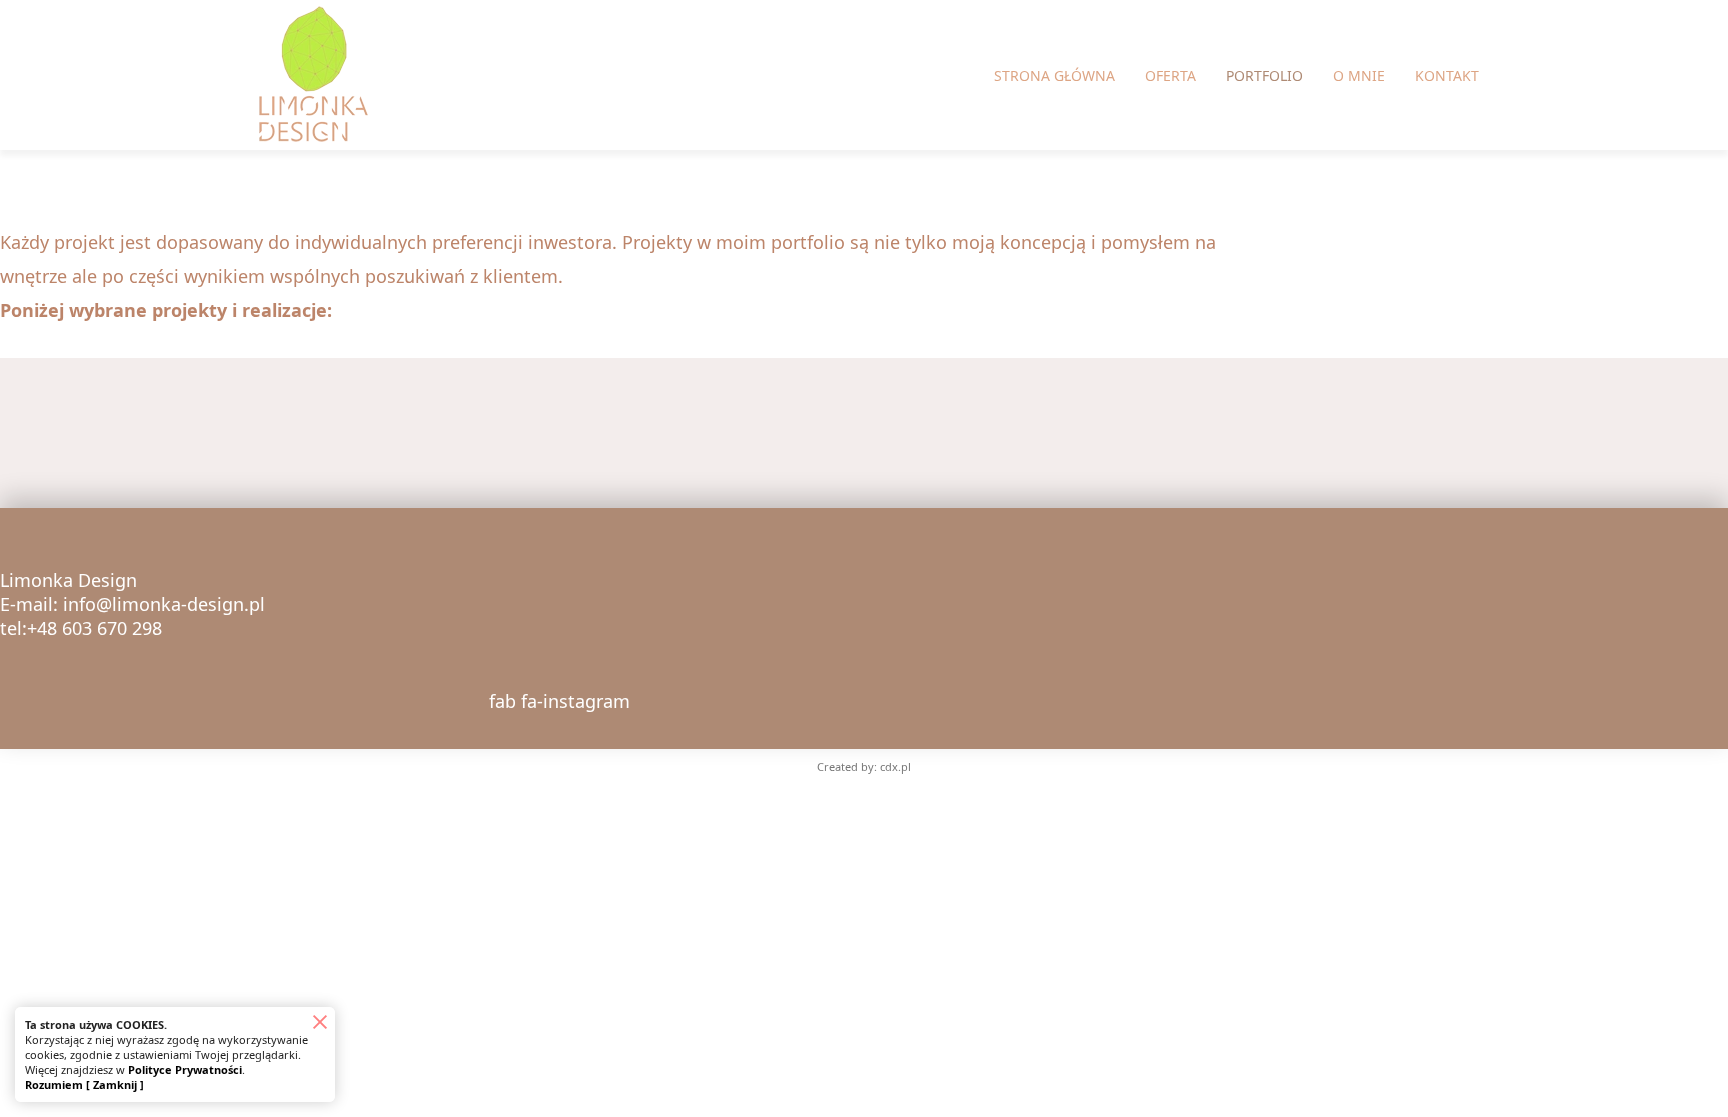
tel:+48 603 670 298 (81, 628)
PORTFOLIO (1264, 75)
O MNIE (1359, 75)
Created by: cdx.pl (864, 766)
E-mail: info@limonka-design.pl (132, 604)
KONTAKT (1447, 75)
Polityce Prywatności (185, 1069)
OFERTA (1170, 75)
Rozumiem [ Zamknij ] (84, 1084)
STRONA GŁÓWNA (1054, 75)
